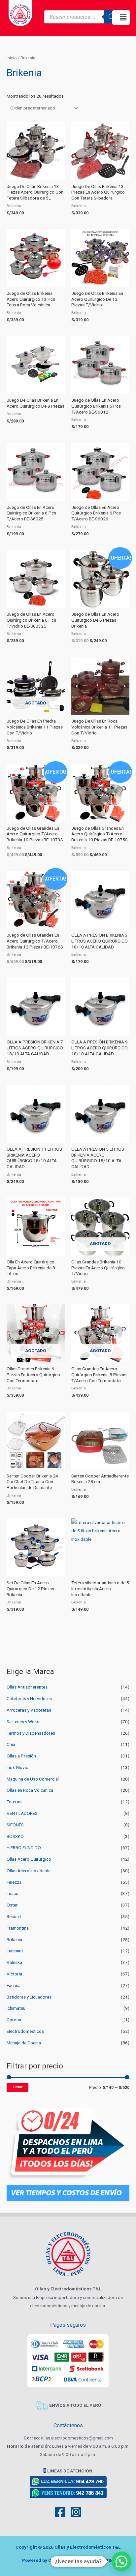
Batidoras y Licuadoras (29, 1997)
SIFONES (15, 1825)
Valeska (14, 1962)
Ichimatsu (16, 2008)
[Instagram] (76, 2512)
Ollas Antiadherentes (27, 1687)
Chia (11, 1744)
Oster (12, 1905)
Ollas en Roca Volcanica (30, 1790)
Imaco (13, 1893)
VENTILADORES (22, 1813)
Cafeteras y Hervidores (29, 1698)
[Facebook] (60, 2512)
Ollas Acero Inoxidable (29, 1871)
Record (14, 1916)
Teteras (14, 1802)
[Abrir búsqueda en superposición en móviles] (82, 17)
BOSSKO (15, 1836)
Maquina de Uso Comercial (33, 1779)
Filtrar (17, 2087)
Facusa (14, 1985)
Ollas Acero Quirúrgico (29, 1859)
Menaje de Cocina (24, 2043)
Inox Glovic (17, 1767)
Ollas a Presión (21, 1756)
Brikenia (14, 1940)
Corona (14, 2020)
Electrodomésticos (25, 2031)
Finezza (14, 1882)
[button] (121, 17)
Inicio (12, 58)
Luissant (15, 1951)
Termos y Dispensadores (31, 1733)
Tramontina (18, 1928)
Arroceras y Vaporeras (29, 1710)
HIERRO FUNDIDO (24, 1847)
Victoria (14, 1974)
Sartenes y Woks (23, 1722)
